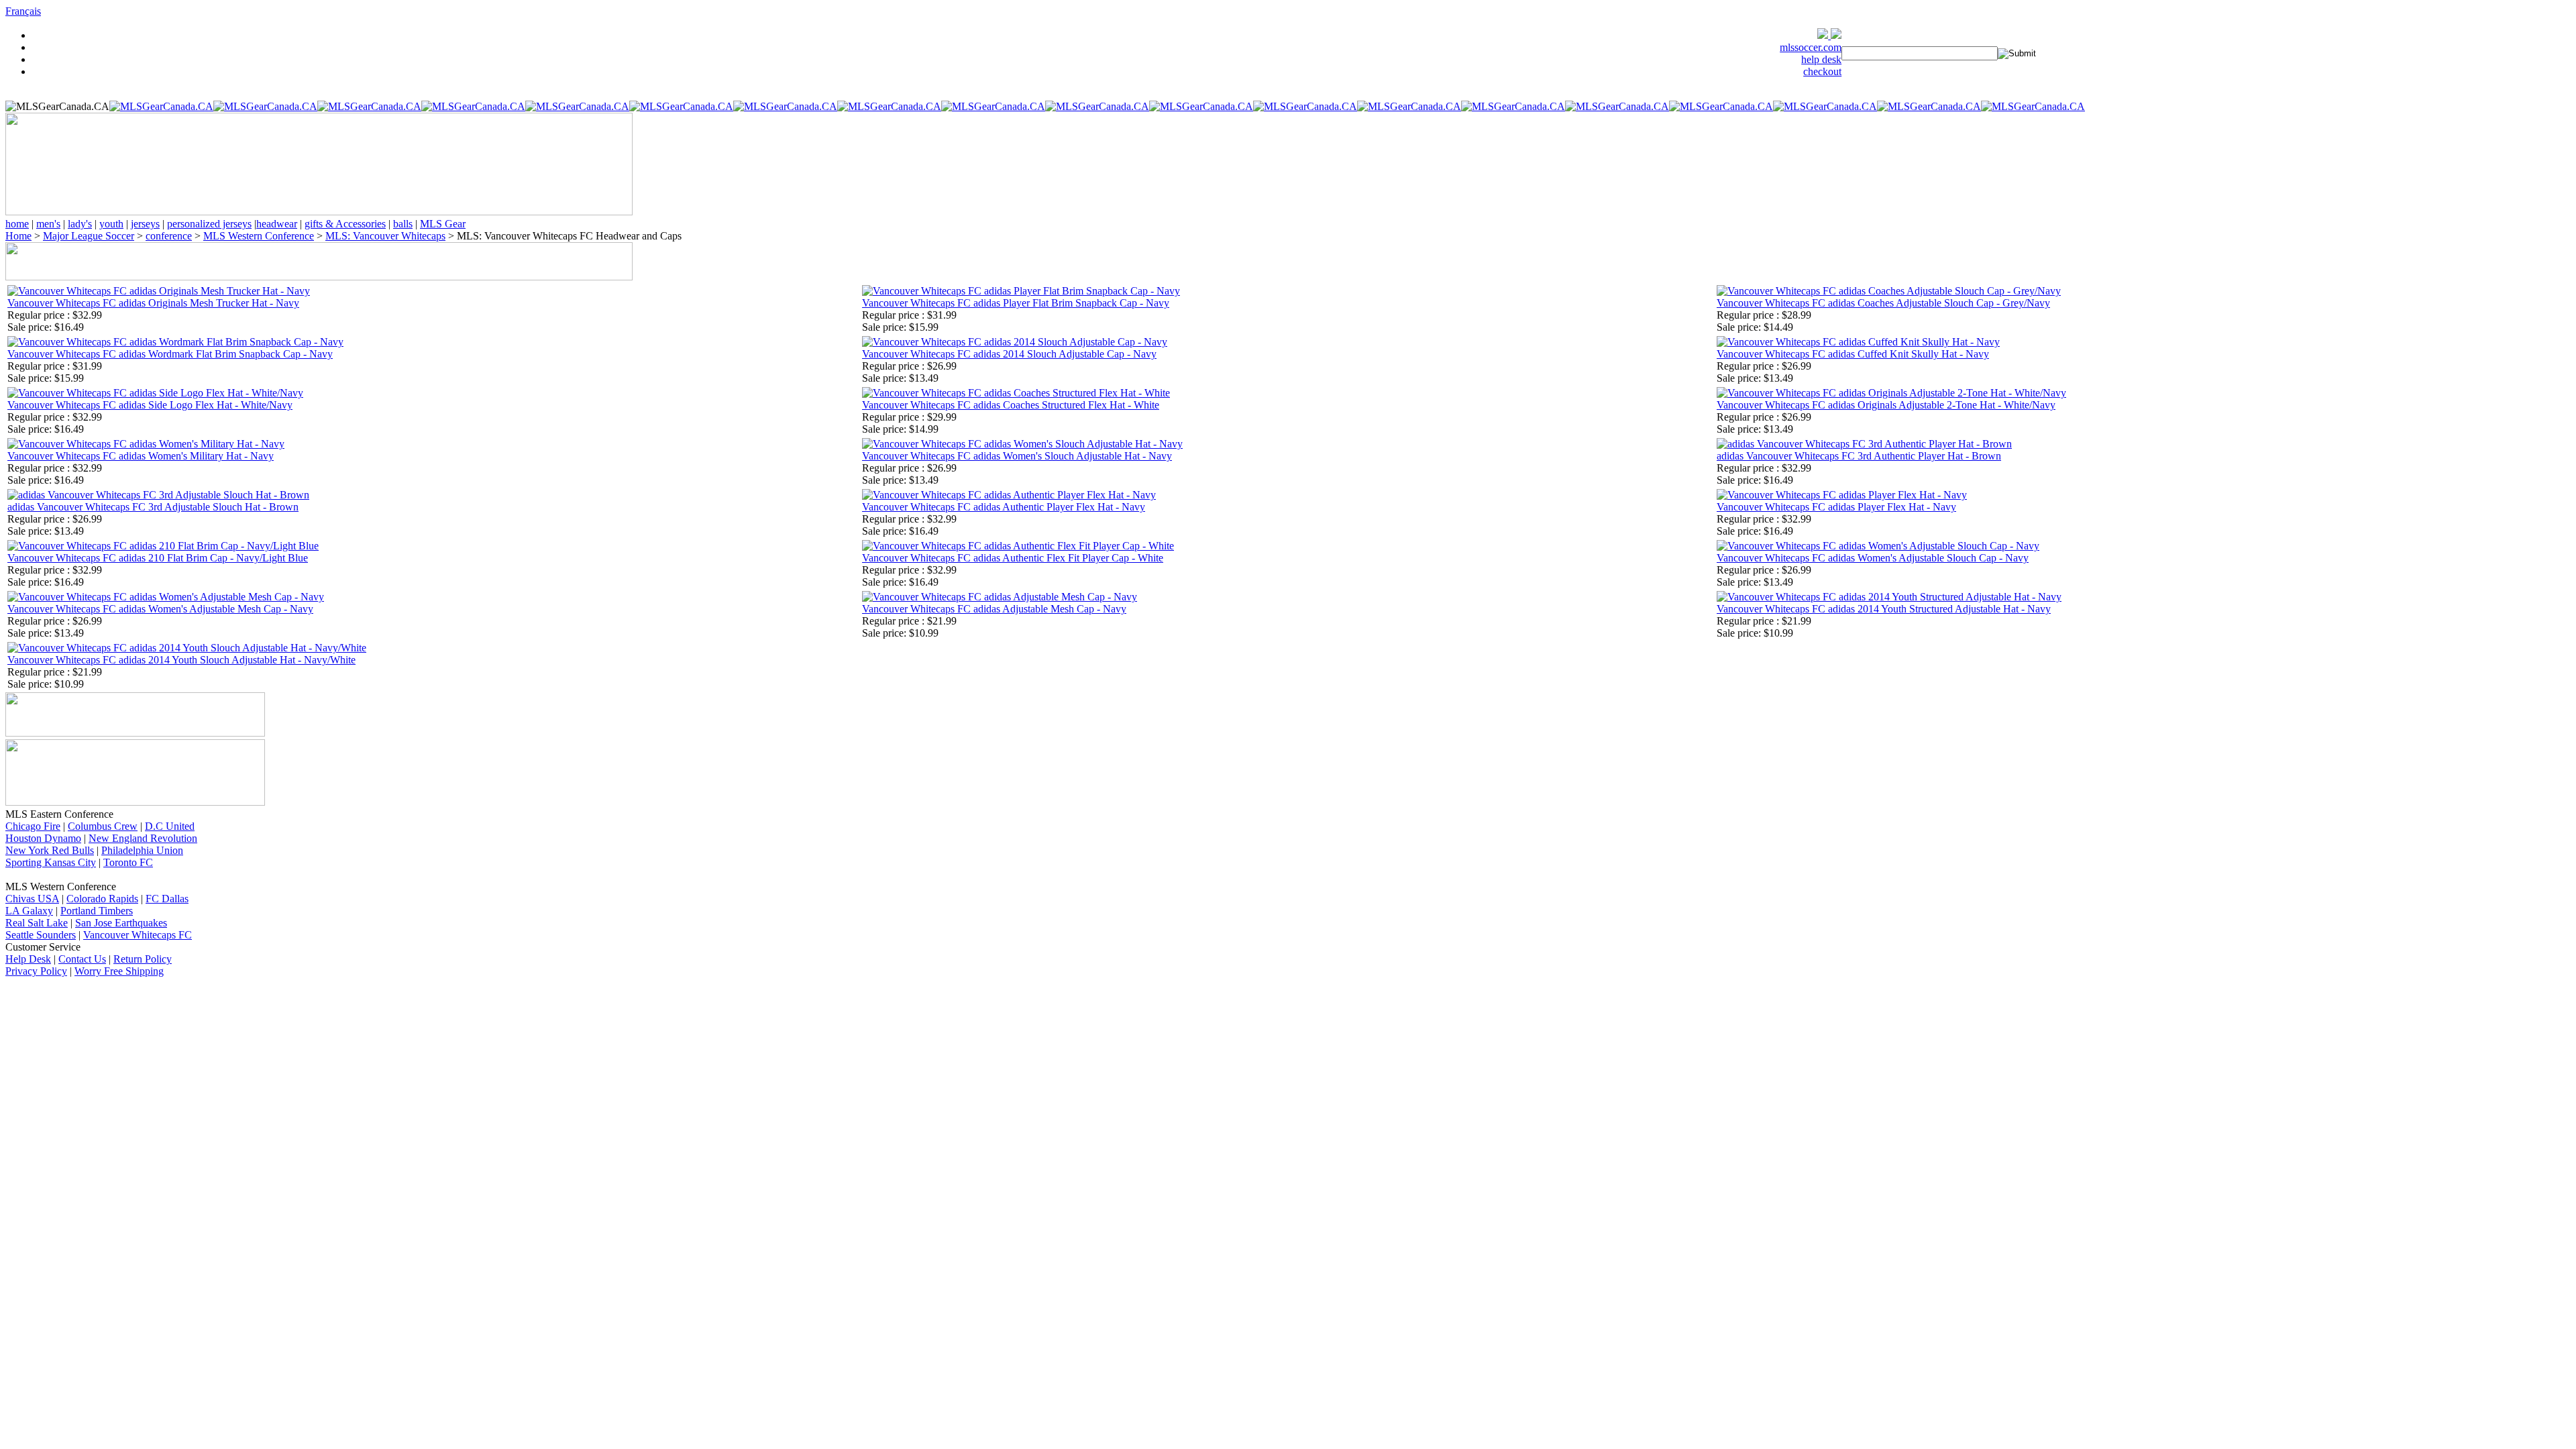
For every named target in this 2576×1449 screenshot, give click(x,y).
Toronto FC (128, 862)
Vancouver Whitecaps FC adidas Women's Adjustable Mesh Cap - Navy (160, 609)
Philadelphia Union (142, 850)
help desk (1821, 59)
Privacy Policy (36, 971)
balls (403, 224)
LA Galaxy (29, 911)
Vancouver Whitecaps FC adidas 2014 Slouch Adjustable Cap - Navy (1009, 354)
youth (111, 224)
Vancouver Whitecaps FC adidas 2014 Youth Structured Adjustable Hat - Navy (1884, 609)
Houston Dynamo (43, 838)
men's (48, 224)
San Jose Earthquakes (121, 923)
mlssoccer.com (1811, 47)
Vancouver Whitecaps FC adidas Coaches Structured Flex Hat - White (1011, 405)
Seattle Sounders (41, 935)
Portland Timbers (97, 911)
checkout (1822, 71)
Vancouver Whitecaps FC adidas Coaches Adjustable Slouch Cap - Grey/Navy (1883, 303)
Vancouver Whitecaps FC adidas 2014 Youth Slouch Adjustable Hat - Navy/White (181, 660)
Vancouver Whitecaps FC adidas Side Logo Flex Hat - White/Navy (150, 405)
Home (18, 236)
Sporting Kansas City (51, 862)
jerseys (145, 224)
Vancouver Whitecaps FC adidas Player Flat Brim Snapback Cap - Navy (1016, 303)
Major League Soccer (89, 236)
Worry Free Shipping (119, 971)
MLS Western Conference (259, 236)
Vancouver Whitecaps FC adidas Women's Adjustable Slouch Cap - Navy (1873, 558)
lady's (80, 224)
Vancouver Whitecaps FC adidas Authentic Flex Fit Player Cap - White (1013, 558)
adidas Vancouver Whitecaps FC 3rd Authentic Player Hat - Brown (1859, 456)
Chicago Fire (33, 826)
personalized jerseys (209, 224)
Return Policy (143, 959)
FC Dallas (167, 899)
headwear (277, 224)
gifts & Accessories (345, 224)
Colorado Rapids (102, 899)
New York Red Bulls (50, 850)
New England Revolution (143, 838)
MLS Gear (443, 224)
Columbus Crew (103, 826)
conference (169, 236)
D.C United (170, 826)
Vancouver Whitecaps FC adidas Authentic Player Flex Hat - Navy (1004, 507)
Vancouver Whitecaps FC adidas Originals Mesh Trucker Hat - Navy (153, 303)
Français (23, 11)
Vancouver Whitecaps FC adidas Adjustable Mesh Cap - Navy (994, 609)
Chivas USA (32, 899)
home (17, 224)
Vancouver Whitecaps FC (138, 935)
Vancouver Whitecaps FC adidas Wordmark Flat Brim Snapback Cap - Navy (170, 354)
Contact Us (82, 959)
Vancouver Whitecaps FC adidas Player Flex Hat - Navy (1836, 507)
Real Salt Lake (37, 923)
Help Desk (28, 959)
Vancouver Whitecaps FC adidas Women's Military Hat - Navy (141, 456)
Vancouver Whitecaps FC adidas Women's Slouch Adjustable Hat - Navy (1017, 456)
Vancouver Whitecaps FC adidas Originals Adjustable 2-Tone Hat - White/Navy (1886, 405)
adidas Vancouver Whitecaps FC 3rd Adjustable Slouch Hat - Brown (153, 507)
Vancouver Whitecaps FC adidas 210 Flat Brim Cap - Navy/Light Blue (158, 558)
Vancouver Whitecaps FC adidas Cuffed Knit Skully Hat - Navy (1853, 354)
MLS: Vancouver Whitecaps (385, 236)
